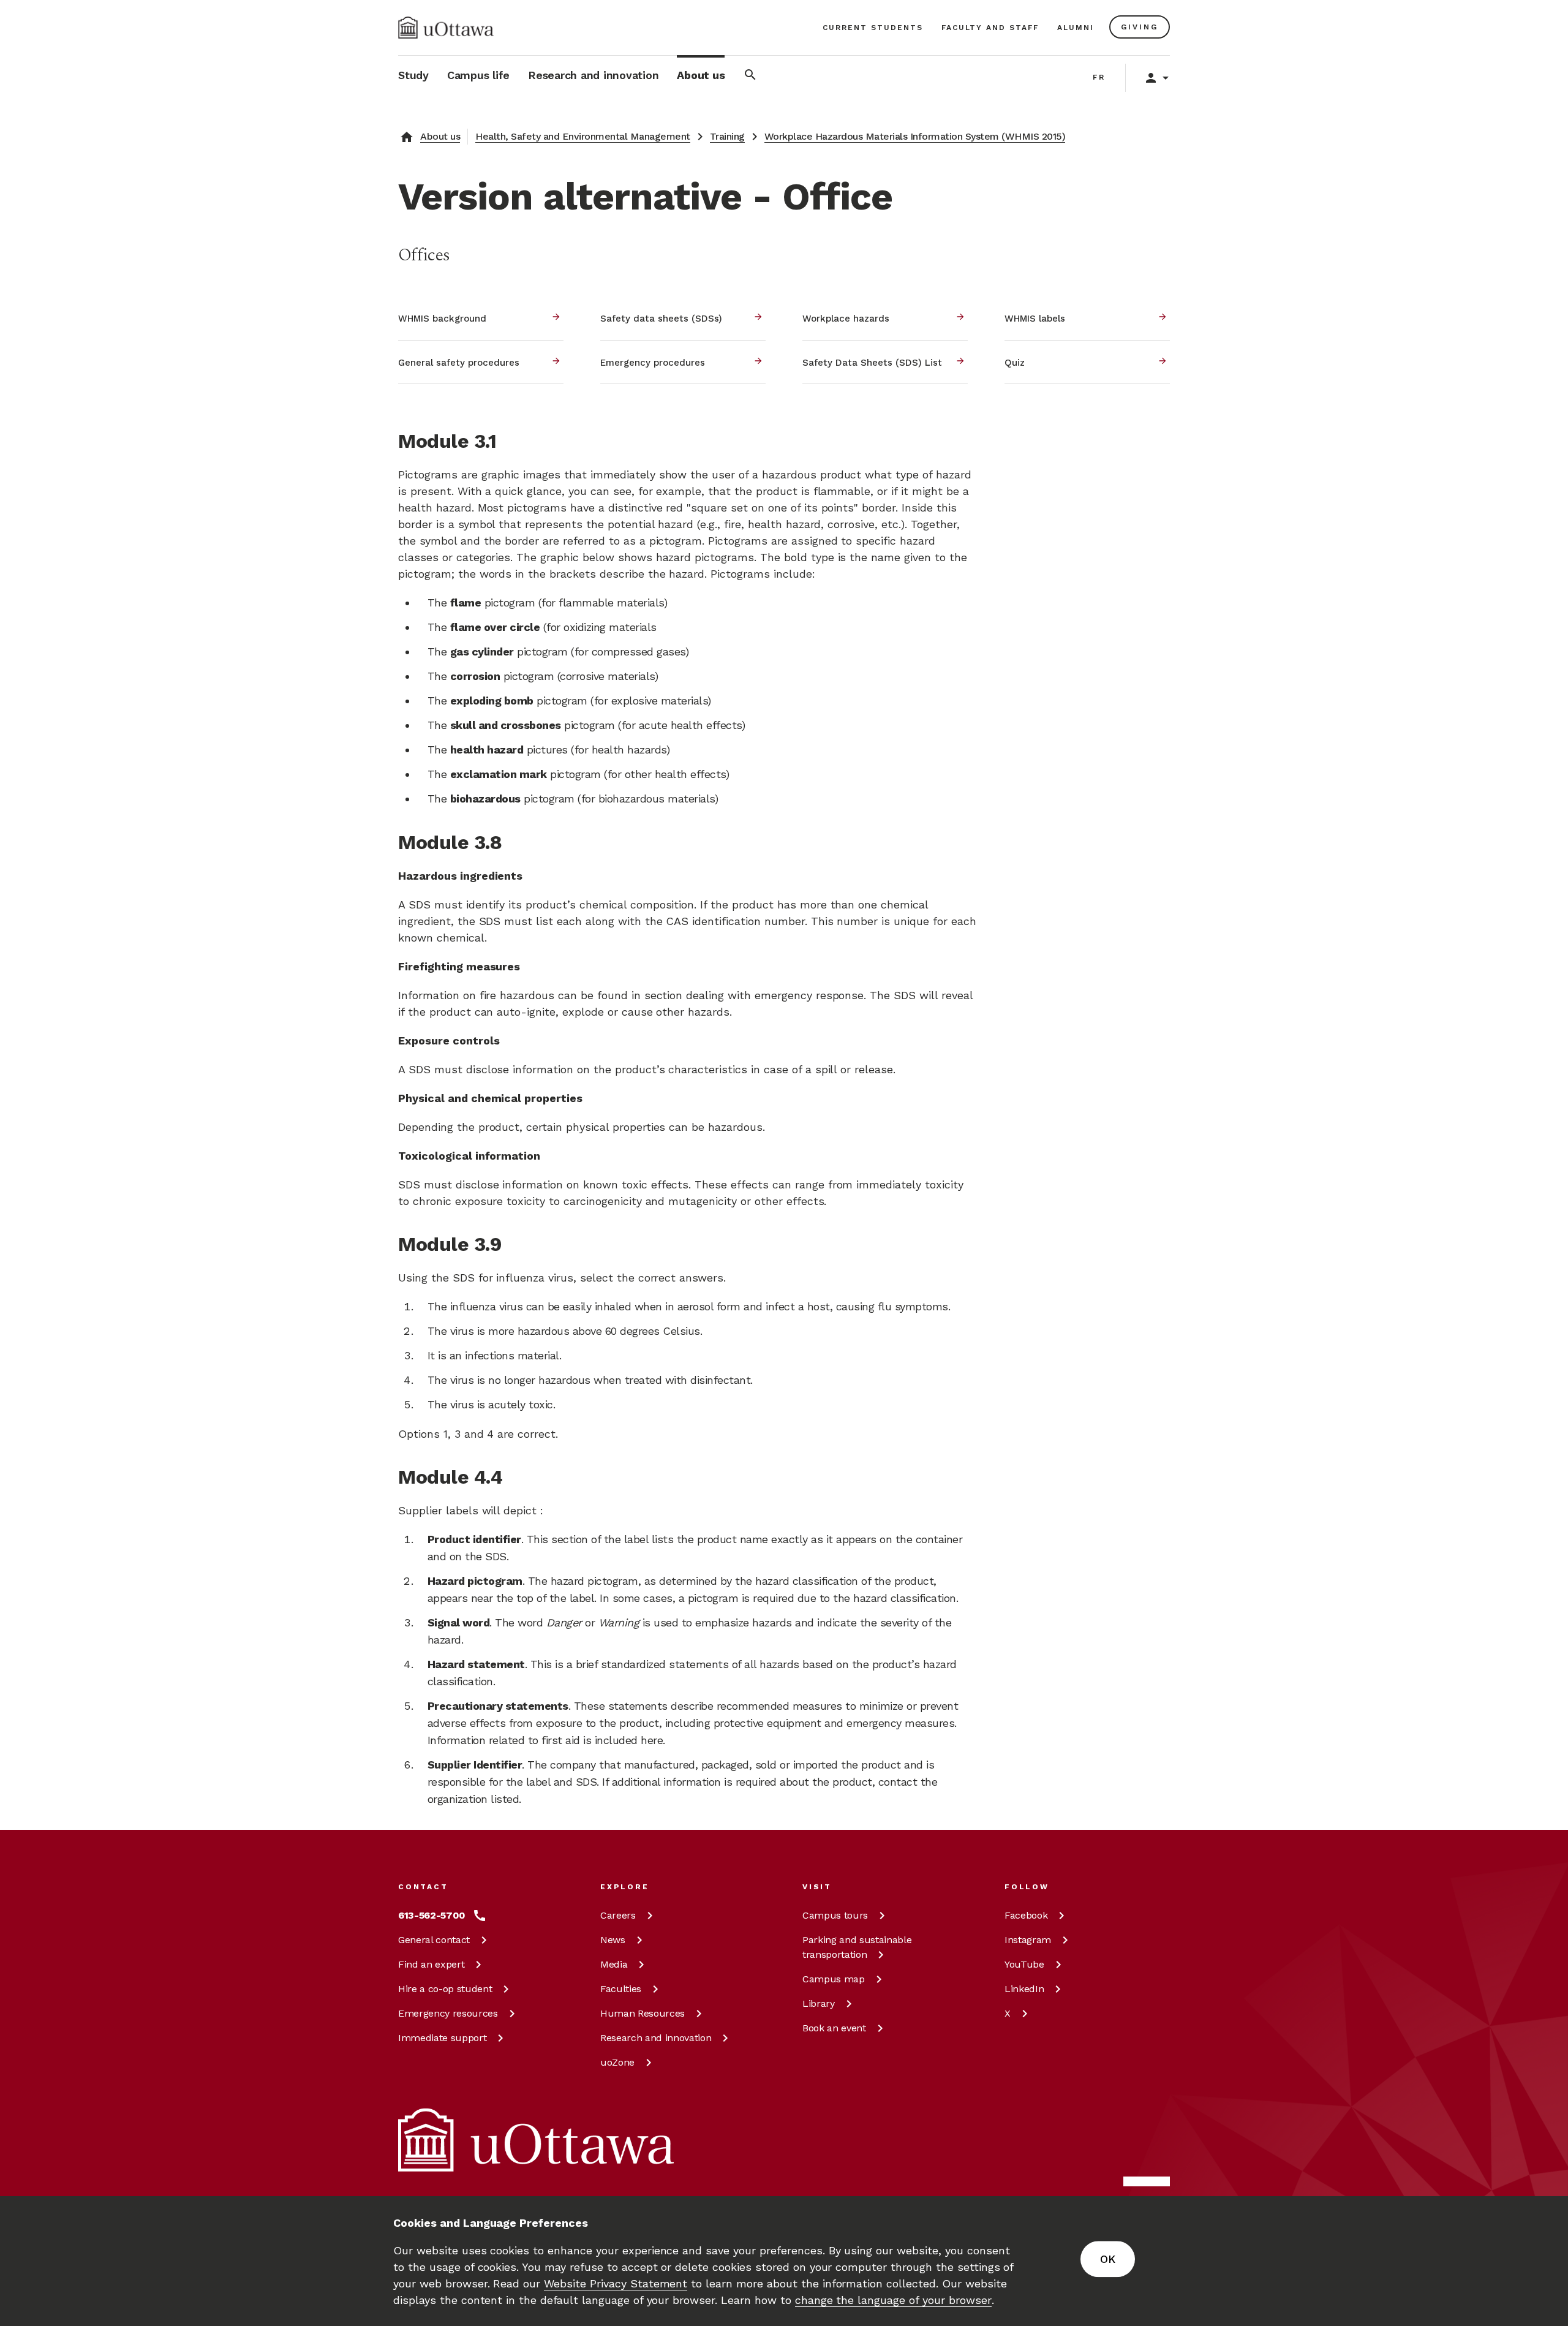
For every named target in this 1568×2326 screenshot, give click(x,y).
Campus (835, 1915)
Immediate (442, 2038)
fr (1099, 77)
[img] (446, 28)
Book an (834, 2028)
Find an (431, 1964)
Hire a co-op (445, 1989)
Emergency (448, 2013)
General (434, 1940)
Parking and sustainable (857, 1947)
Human (643, 2013)
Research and (656, 2038)
